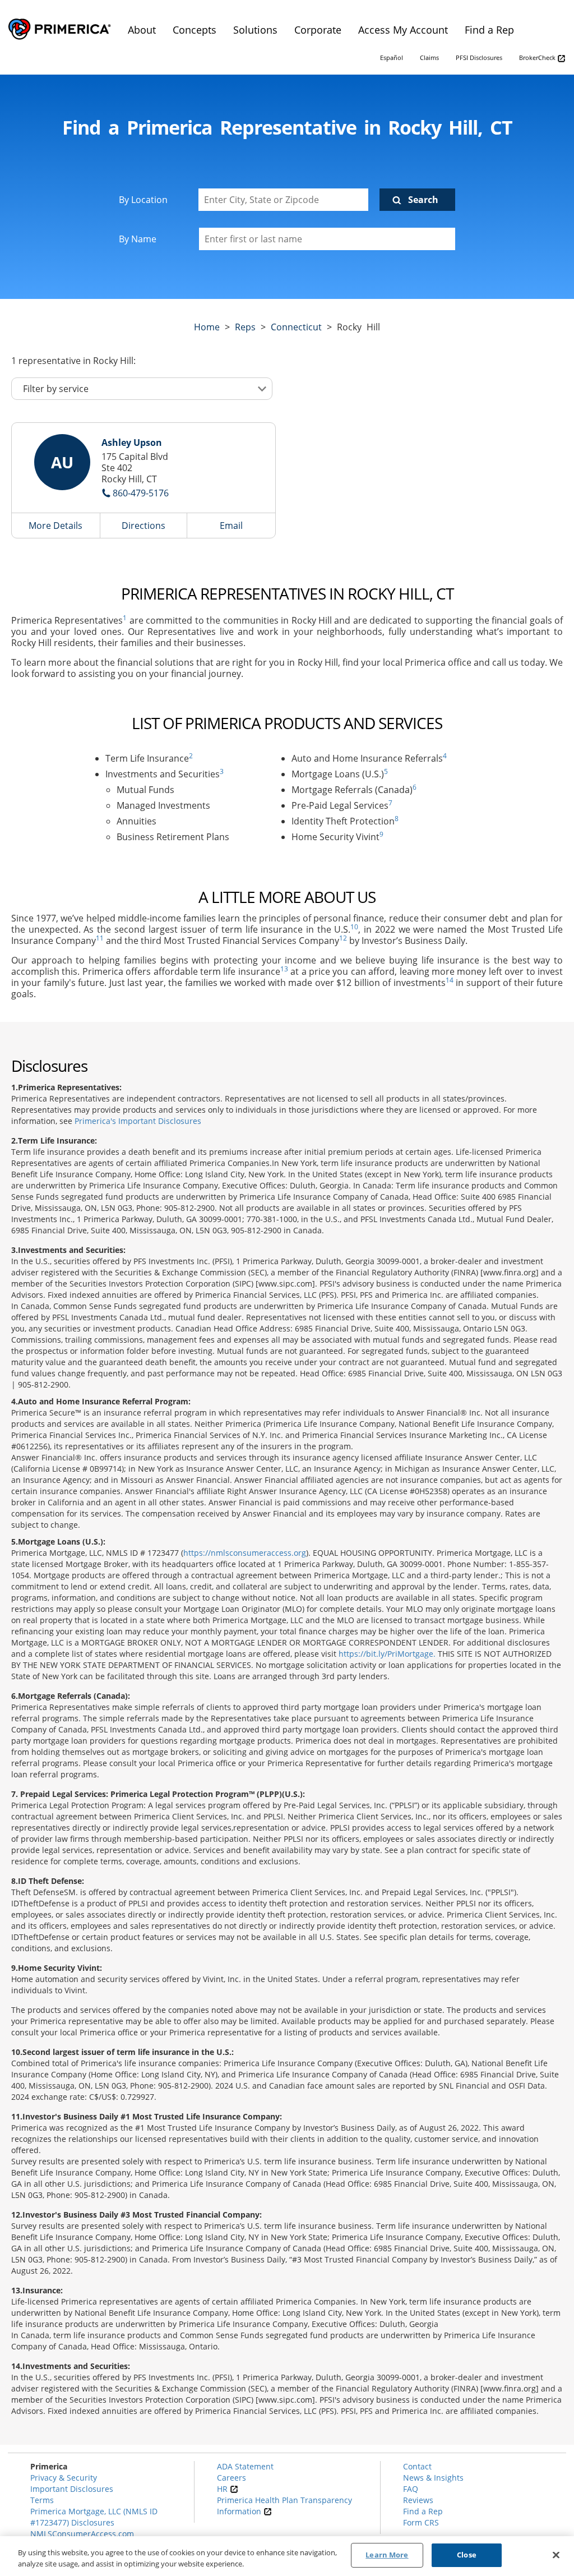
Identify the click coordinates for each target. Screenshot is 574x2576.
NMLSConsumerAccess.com (82, 2534)
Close (467, 2555)
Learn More (387, 2555)
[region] (287, 2556)
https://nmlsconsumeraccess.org (245, 1553)
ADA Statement (245, 2466)
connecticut (296, 327)
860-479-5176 (141, 493)
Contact (417, 2466)
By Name (138, 239)
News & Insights (433, 2478)
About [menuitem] (142, 30)
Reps (245, 327)
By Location (143, 200)
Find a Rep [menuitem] (489, 30)
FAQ (411, 2489)
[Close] (556, 2555)
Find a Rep (423, 2511)
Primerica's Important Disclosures (138, 1121)
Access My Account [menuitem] (403, 30)
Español (392, 57)
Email (231, 526)
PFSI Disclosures (479, 57)
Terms (42, 2500)
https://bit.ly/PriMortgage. (387, 1654)
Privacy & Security (64, 2478)
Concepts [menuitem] (195, 30)
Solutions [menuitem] (255, 30)
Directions (143, 526)
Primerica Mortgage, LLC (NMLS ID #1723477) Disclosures (94, 2517)
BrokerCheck (538, 57)
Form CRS (421, 2522)
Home (207, 327)
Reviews (418, 2500)
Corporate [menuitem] (318, 30)
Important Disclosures (72, 2489)
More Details (55, 526)
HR (223, 2489)
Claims (429, 57)
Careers (232, 2478)
